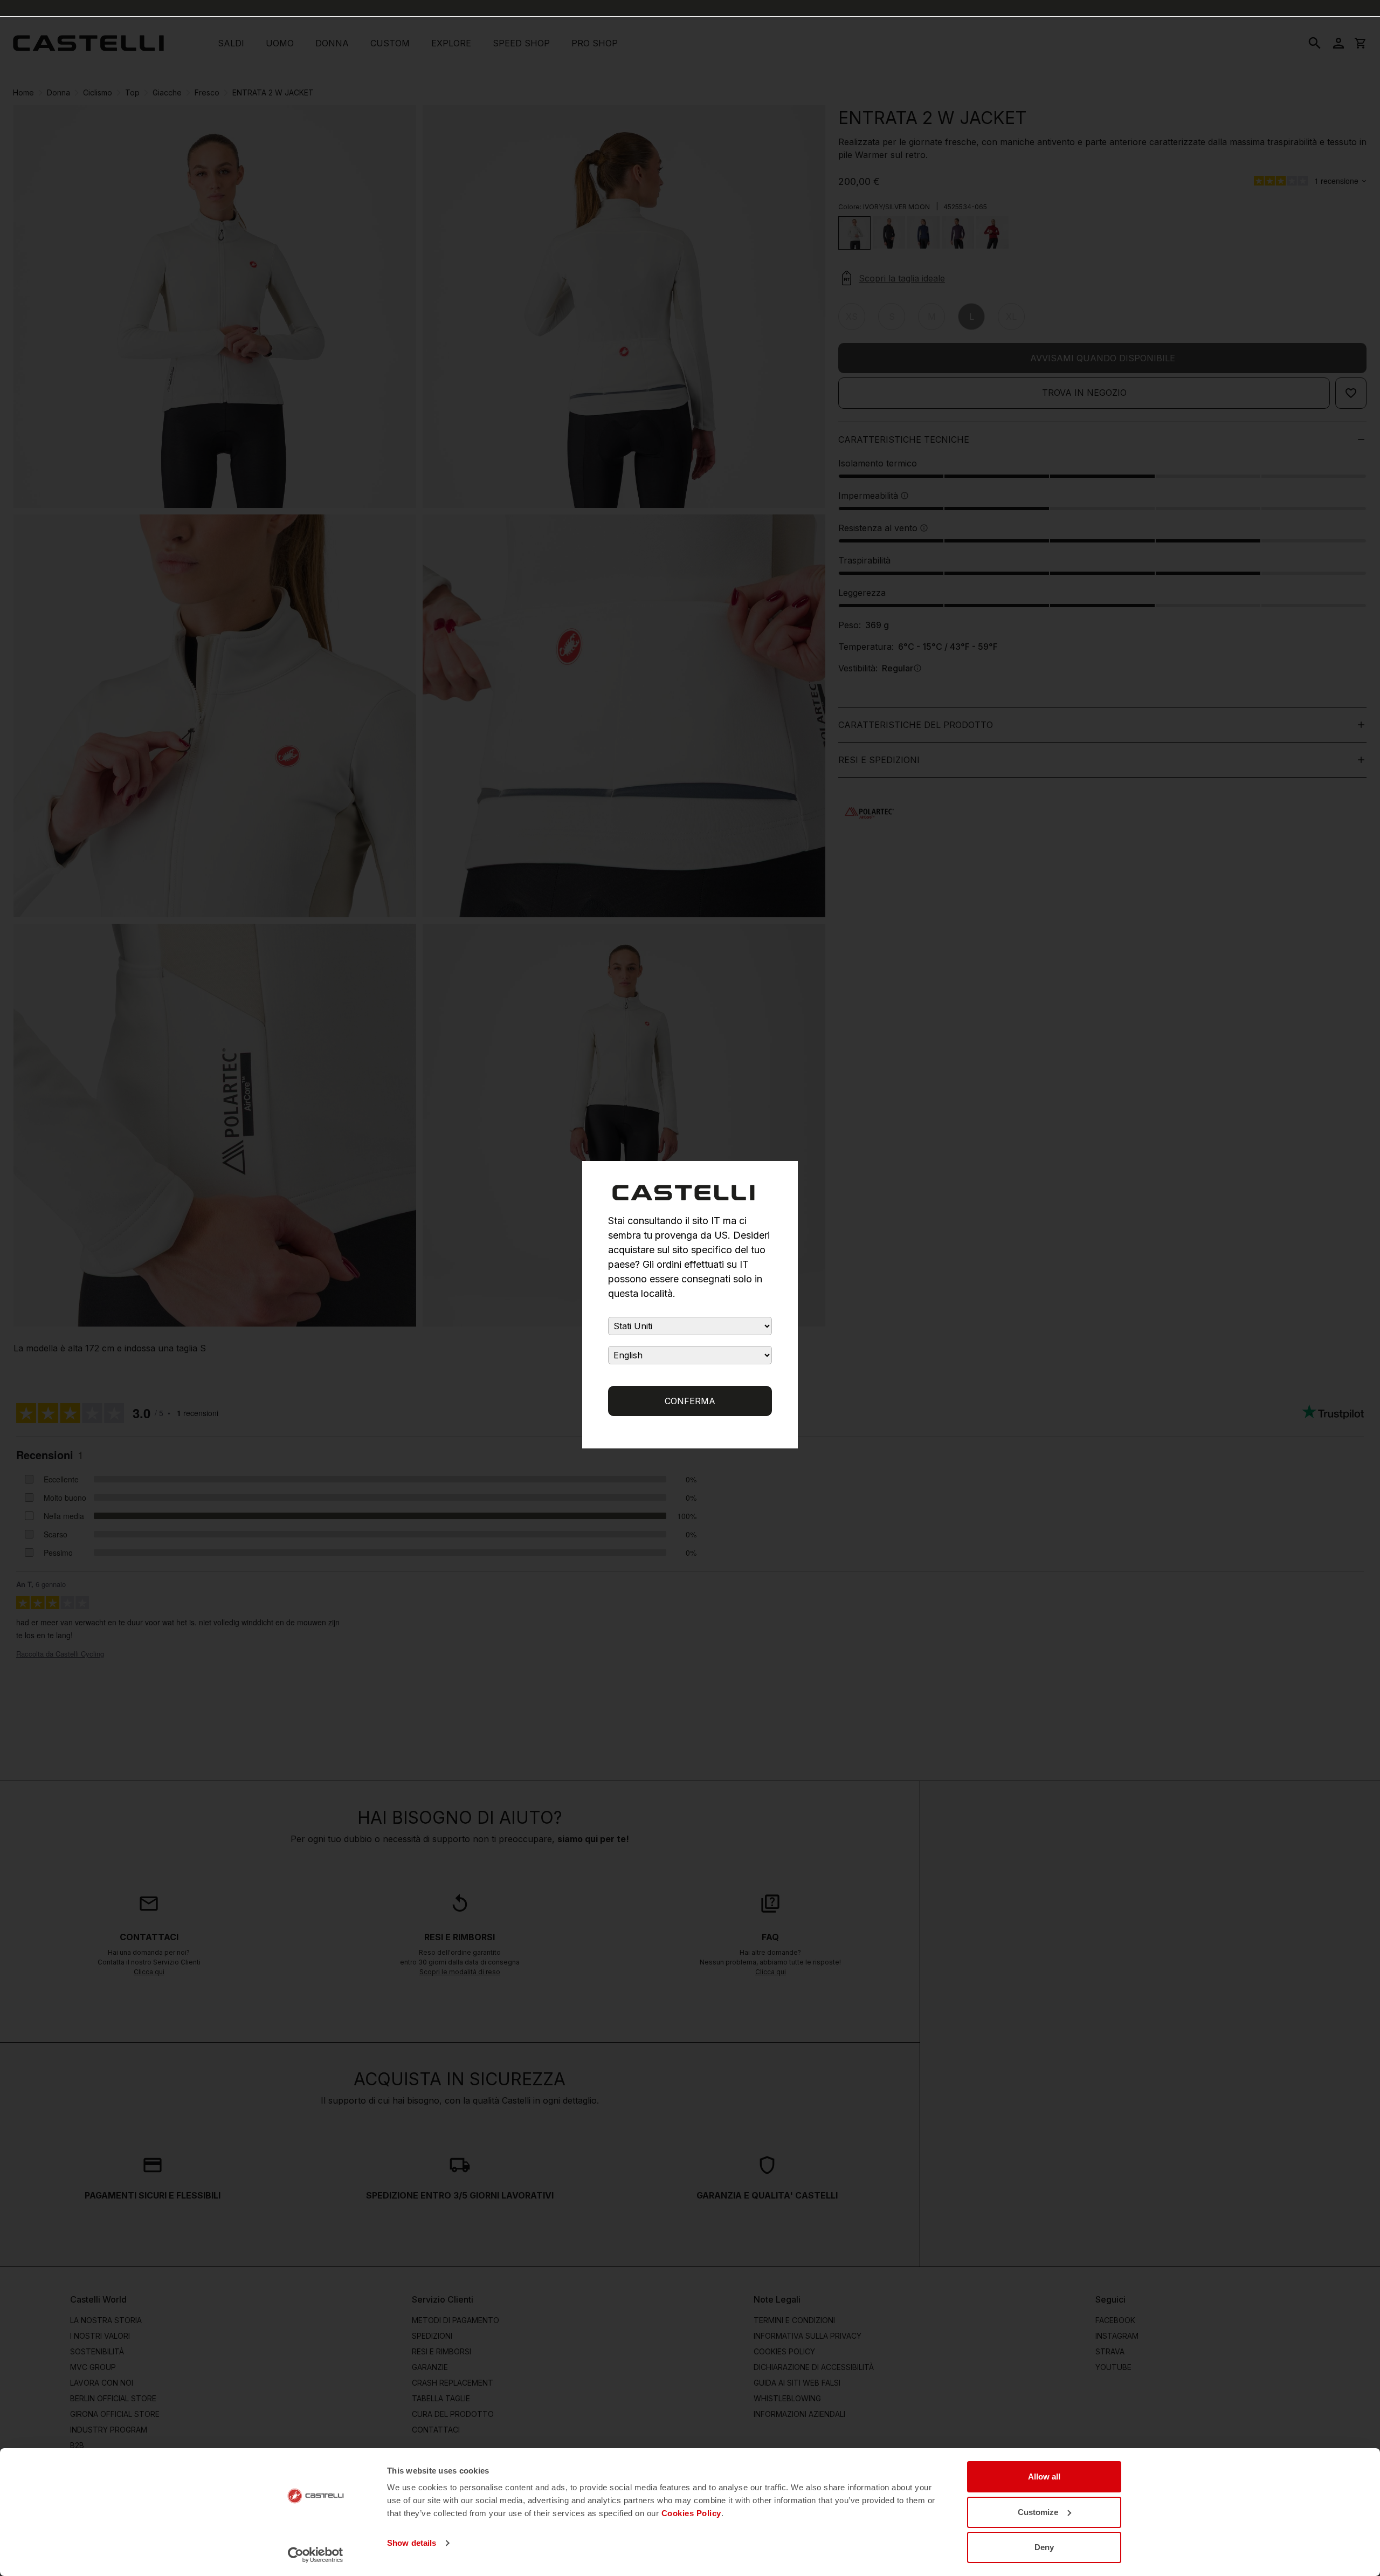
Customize (1038, 2512)
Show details (412, 2543)
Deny (1044, 2547)
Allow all (1044, 2477)
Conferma (690, 1401)
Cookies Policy (691, 2513)
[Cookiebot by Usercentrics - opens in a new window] (316, 2555)
